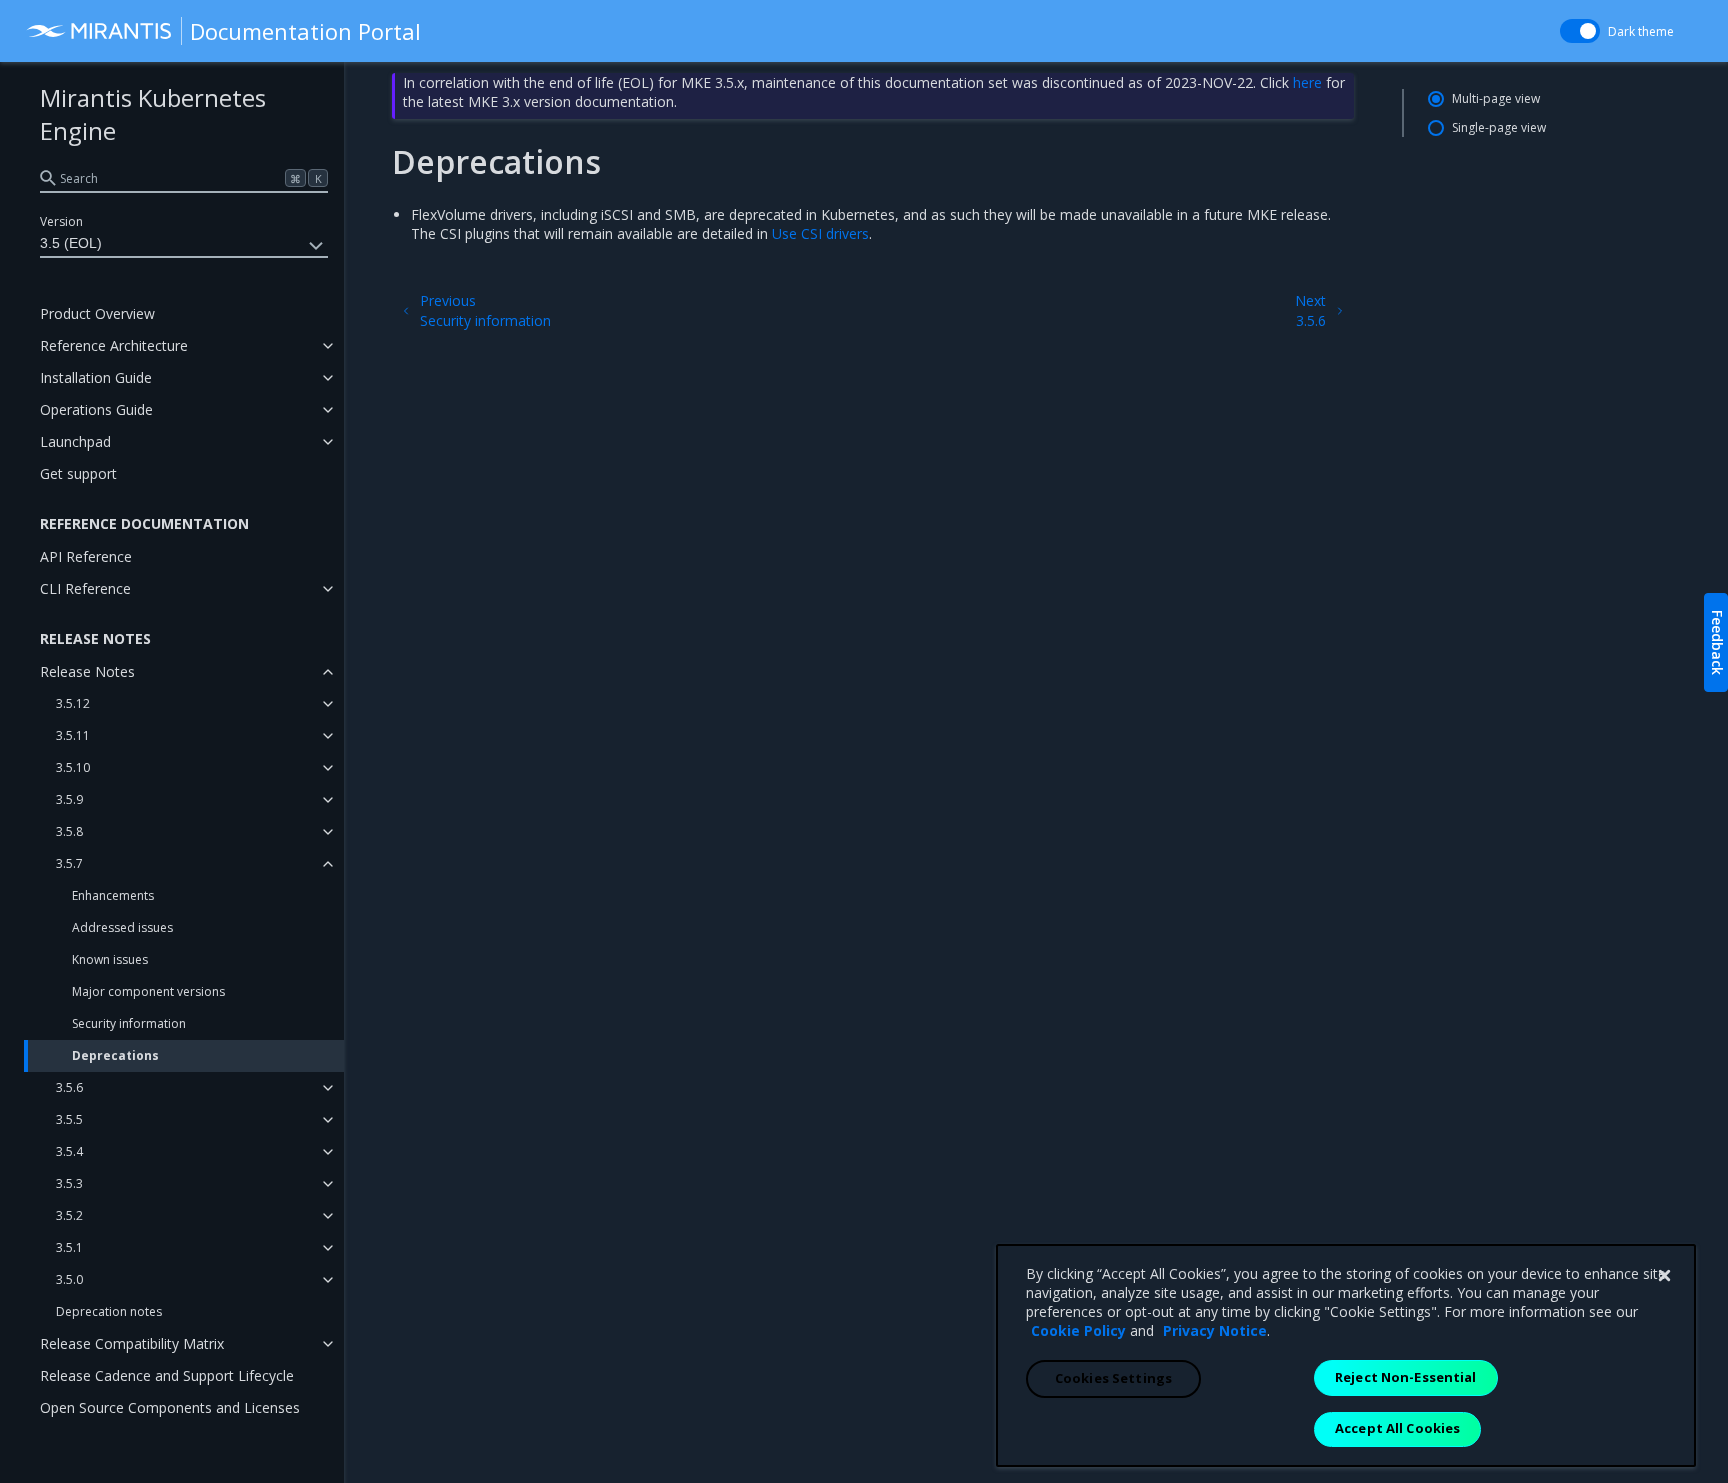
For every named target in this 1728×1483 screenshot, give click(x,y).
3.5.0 (69, 1279)
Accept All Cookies (1397, 1428)
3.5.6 (69, 1087)
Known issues (110, 959)
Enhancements (113, 895)
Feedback (1717, 642)
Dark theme (1641, 31)
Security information (129, 1023)
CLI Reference (85, 588)
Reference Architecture (114, 345)
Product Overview (97, 313)
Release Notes (87, 671)
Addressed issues (122, 927)
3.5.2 (69, 1215)
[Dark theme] (1580, 31)
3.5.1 (69, 1247)
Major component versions (148, 991)
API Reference (86, 556)
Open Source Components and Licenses (170, 1407)
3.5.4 (69, 1151)
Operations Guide (96, 409)
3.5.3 (69, 1183)
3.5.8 (69, 831)
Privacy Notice (1215, 1330)
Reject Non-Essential (1406, 1377)
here (1307, 82)
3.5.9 (69, 799)
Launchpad (75, 441)
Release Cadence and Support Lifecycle (167, 1375)
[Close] (1664, 1276)
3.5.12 (73, 703)
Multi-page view (1496, 98)
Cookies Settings (1113, 1378)
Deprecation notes (109, 1311)
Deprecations (115, 1055)
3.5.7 (69, 863)
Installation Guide (96, 377)
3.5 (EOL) (71, 243)
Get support (78, 473)
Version (61, 221)
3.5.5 (69, 1119)
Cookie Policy (1078, 1330)
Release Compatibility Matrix (132, 1343)
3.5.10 (73, 767)
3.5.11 (73, 735)
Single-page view (1499, 127)
